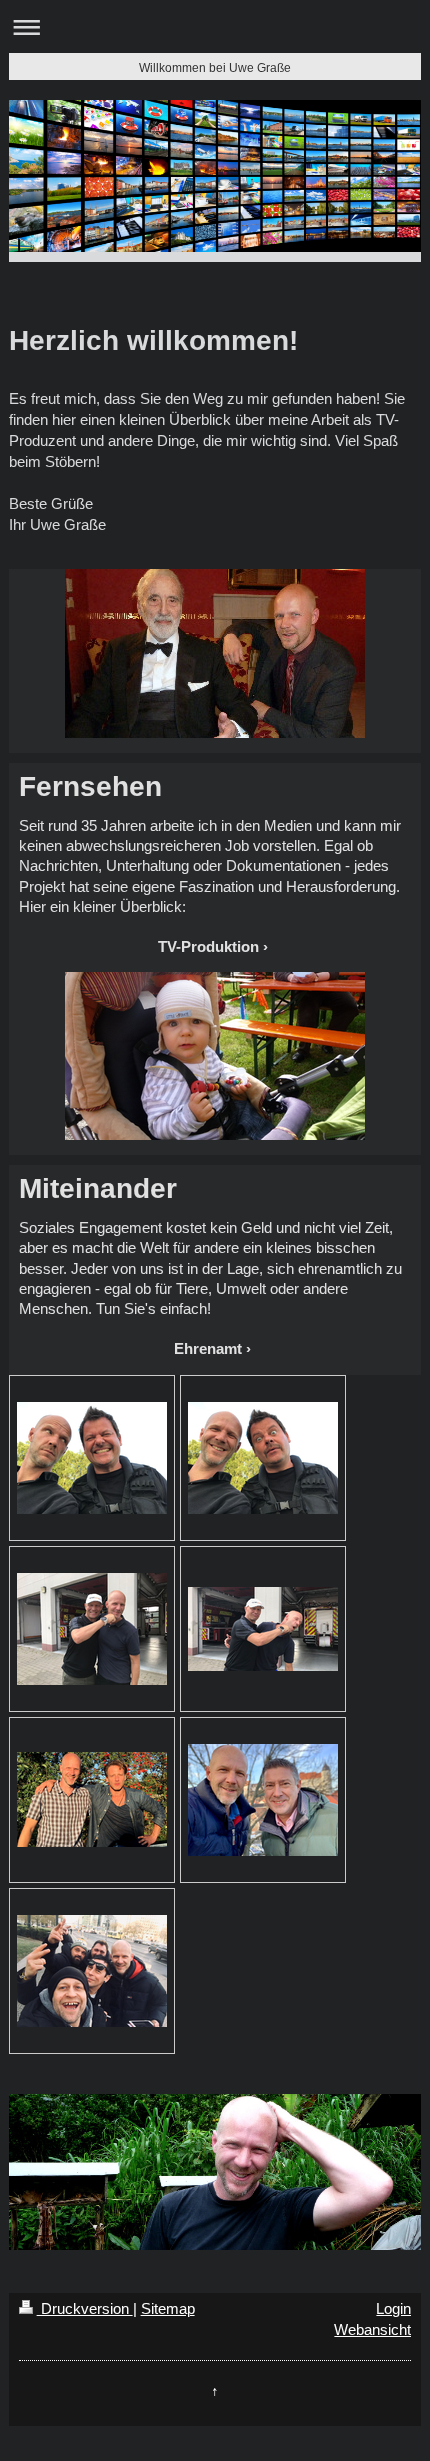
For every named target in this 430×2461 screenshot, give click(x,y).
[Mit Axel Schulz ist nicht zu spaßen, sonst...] (92, 1629)
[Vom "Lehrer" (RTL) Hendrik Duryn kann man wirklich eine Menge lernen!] (92, 1799)
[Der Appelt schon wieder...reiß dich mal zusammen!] (92, 1458)
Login (393, 2308)
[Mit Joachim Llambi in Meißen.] (263, 1800)
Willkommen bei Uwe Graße (215, 68)
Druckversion (85, 2308)
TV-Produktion (208, 946)
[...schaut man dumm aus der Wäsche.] (263, 1629)
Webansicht (372, 2329)
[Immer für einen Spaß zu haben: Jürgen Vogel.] (92, 1971)
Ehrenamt (208, 1348)
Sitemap (168, 2308)
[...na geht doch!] (263, 1458)
